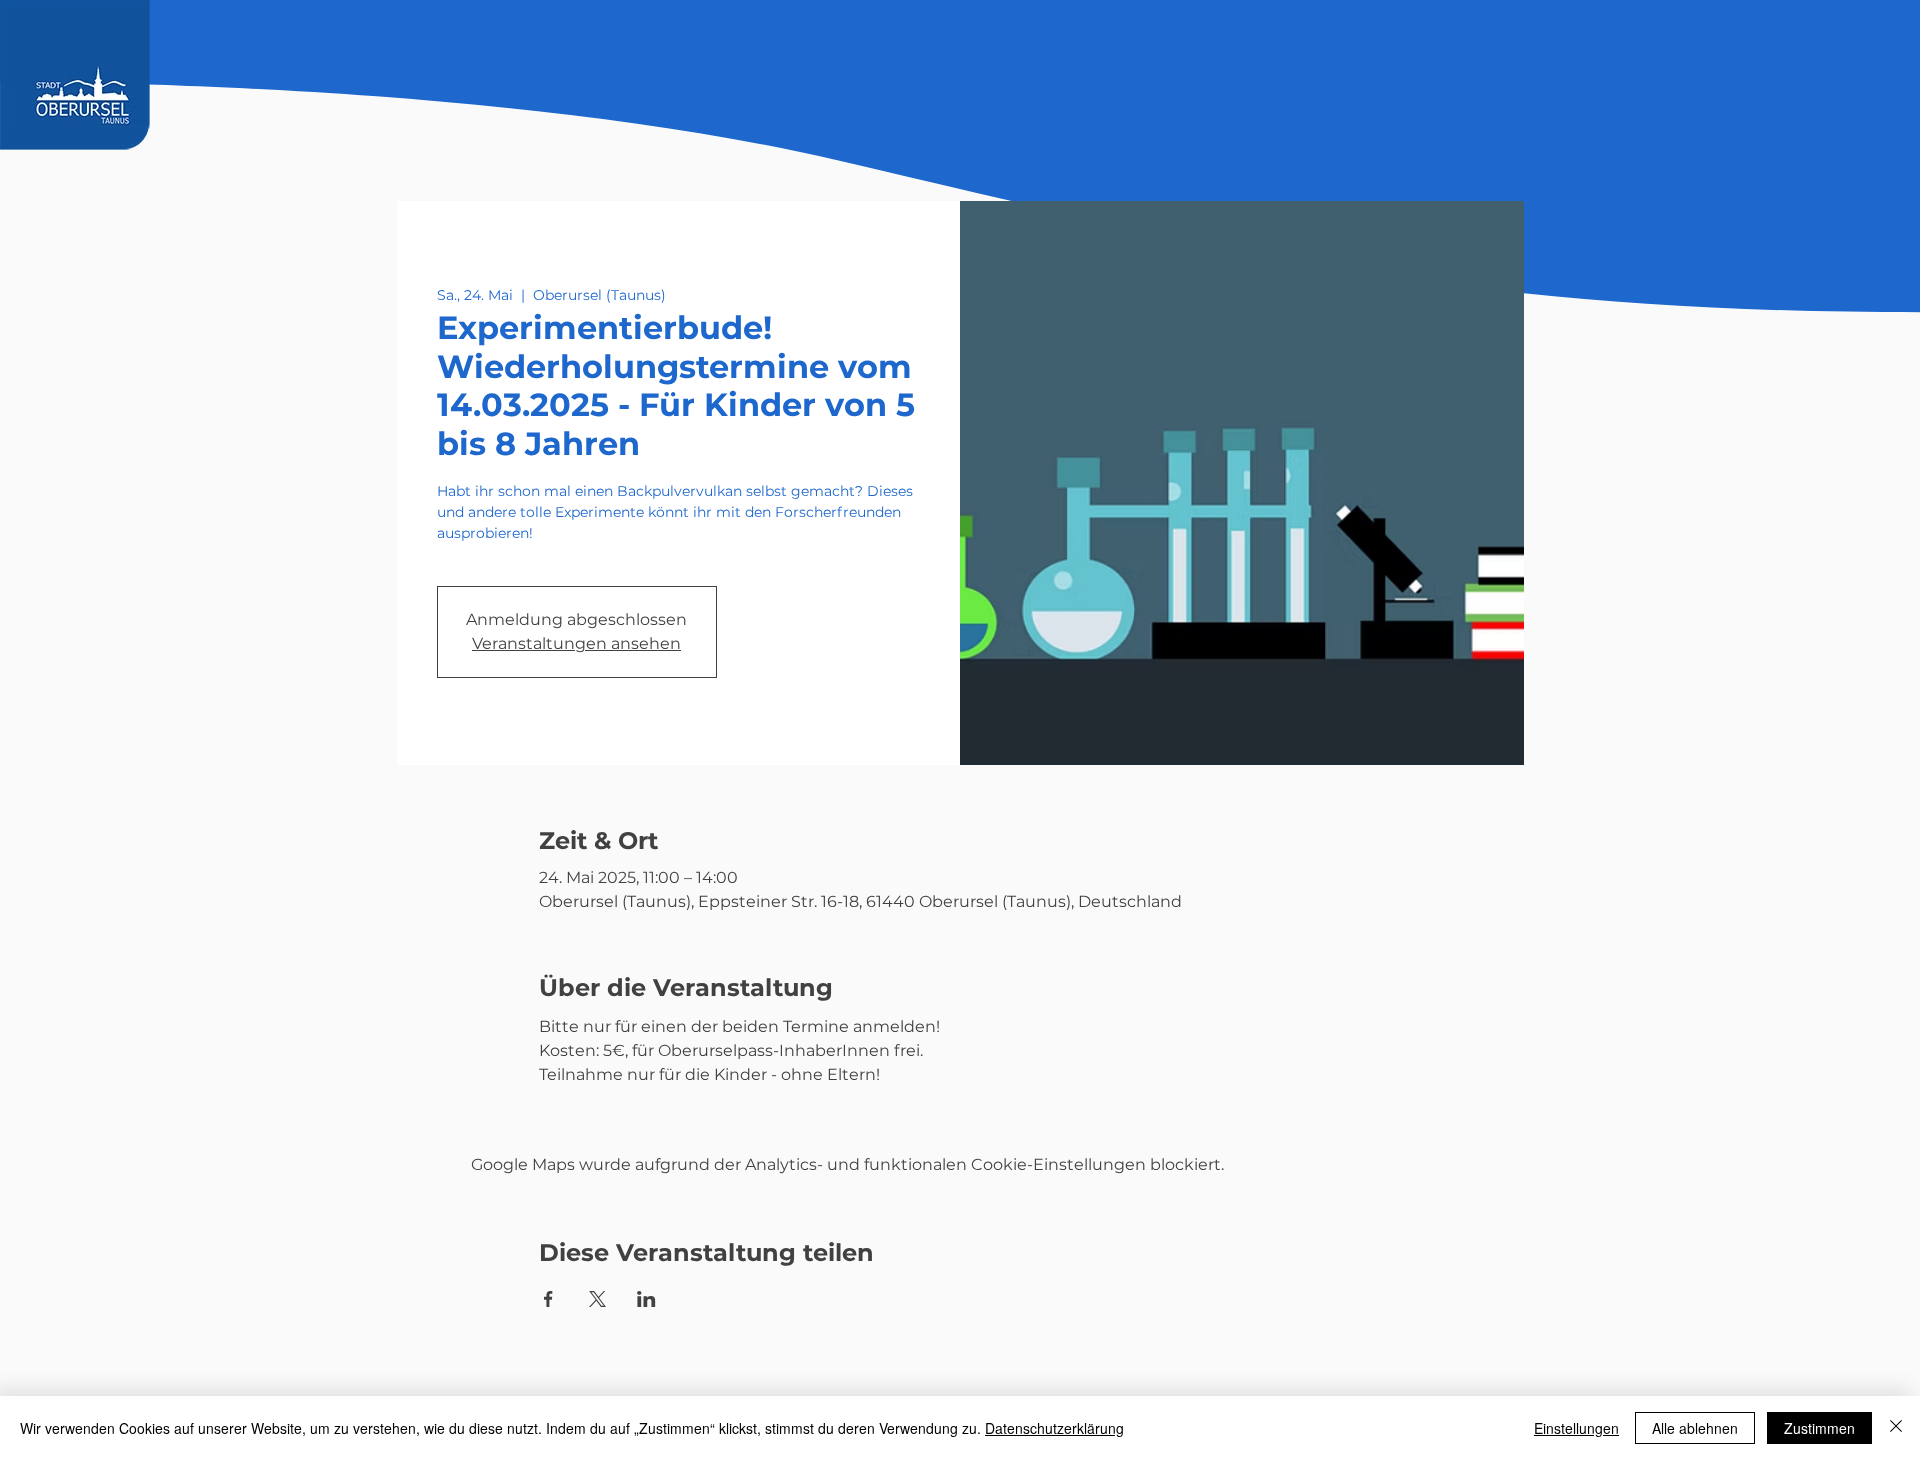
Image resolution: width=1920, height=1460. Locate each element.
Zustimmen (1819, 1428)
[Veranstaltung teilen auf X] (597, 1299)
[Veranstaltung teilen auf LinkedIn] (646, 1299)
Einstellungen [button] (1576, 1428)
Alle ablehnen (1695, 1428)
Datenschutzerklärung (1054, 1428)
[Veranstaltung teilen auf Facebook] (548, 1299)
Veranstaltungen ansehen (576, 643)
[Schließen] (1896, 1428)
